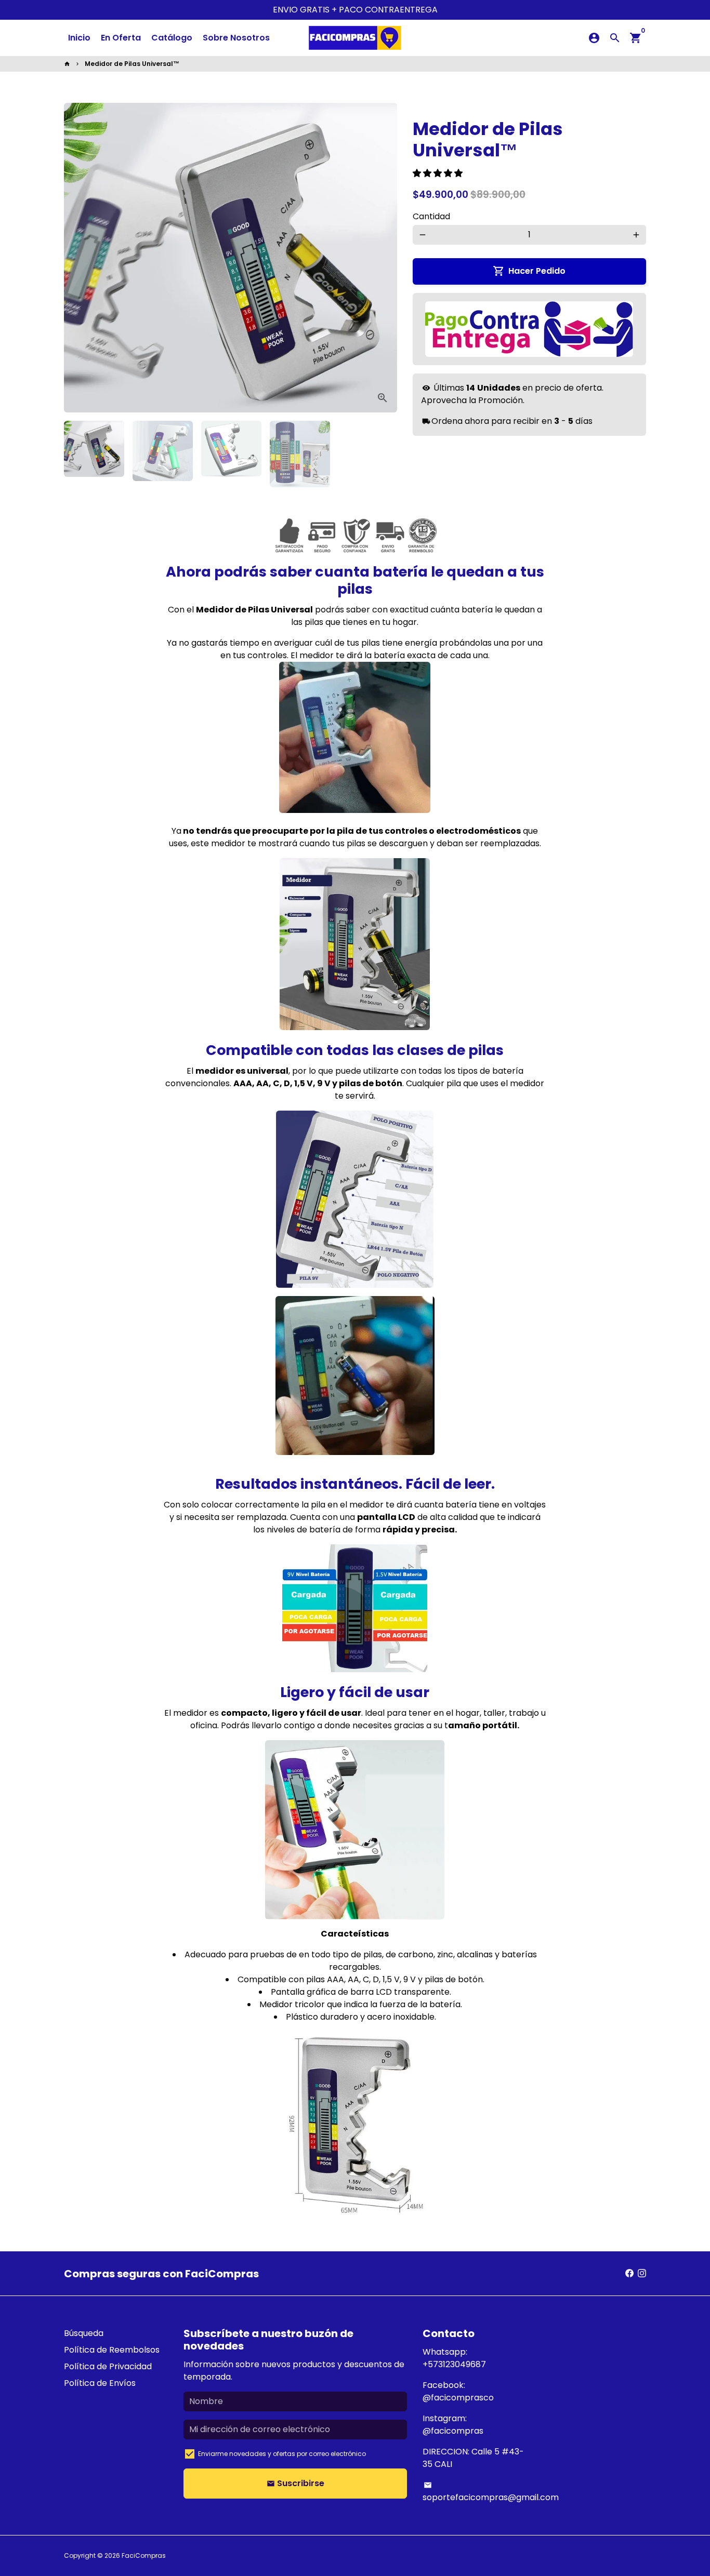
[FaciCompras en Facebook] (629, 2273)
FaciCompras (144, 2555)
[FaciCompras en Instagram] (642, 2273)
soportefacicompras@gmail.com (491, 2492)
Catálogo (172, 38)
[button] (439, 173)
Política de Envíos (100, 2383)
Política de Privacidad (108, 2366)
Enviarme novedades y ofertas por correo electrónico (282, 2454)
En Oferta (121, 38)
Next (383, 258)
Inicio (79, 38)
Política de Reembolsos (112, 2350)
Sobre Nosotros (236, 38)
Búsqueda (84, 2333)
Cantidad (431, 216)
